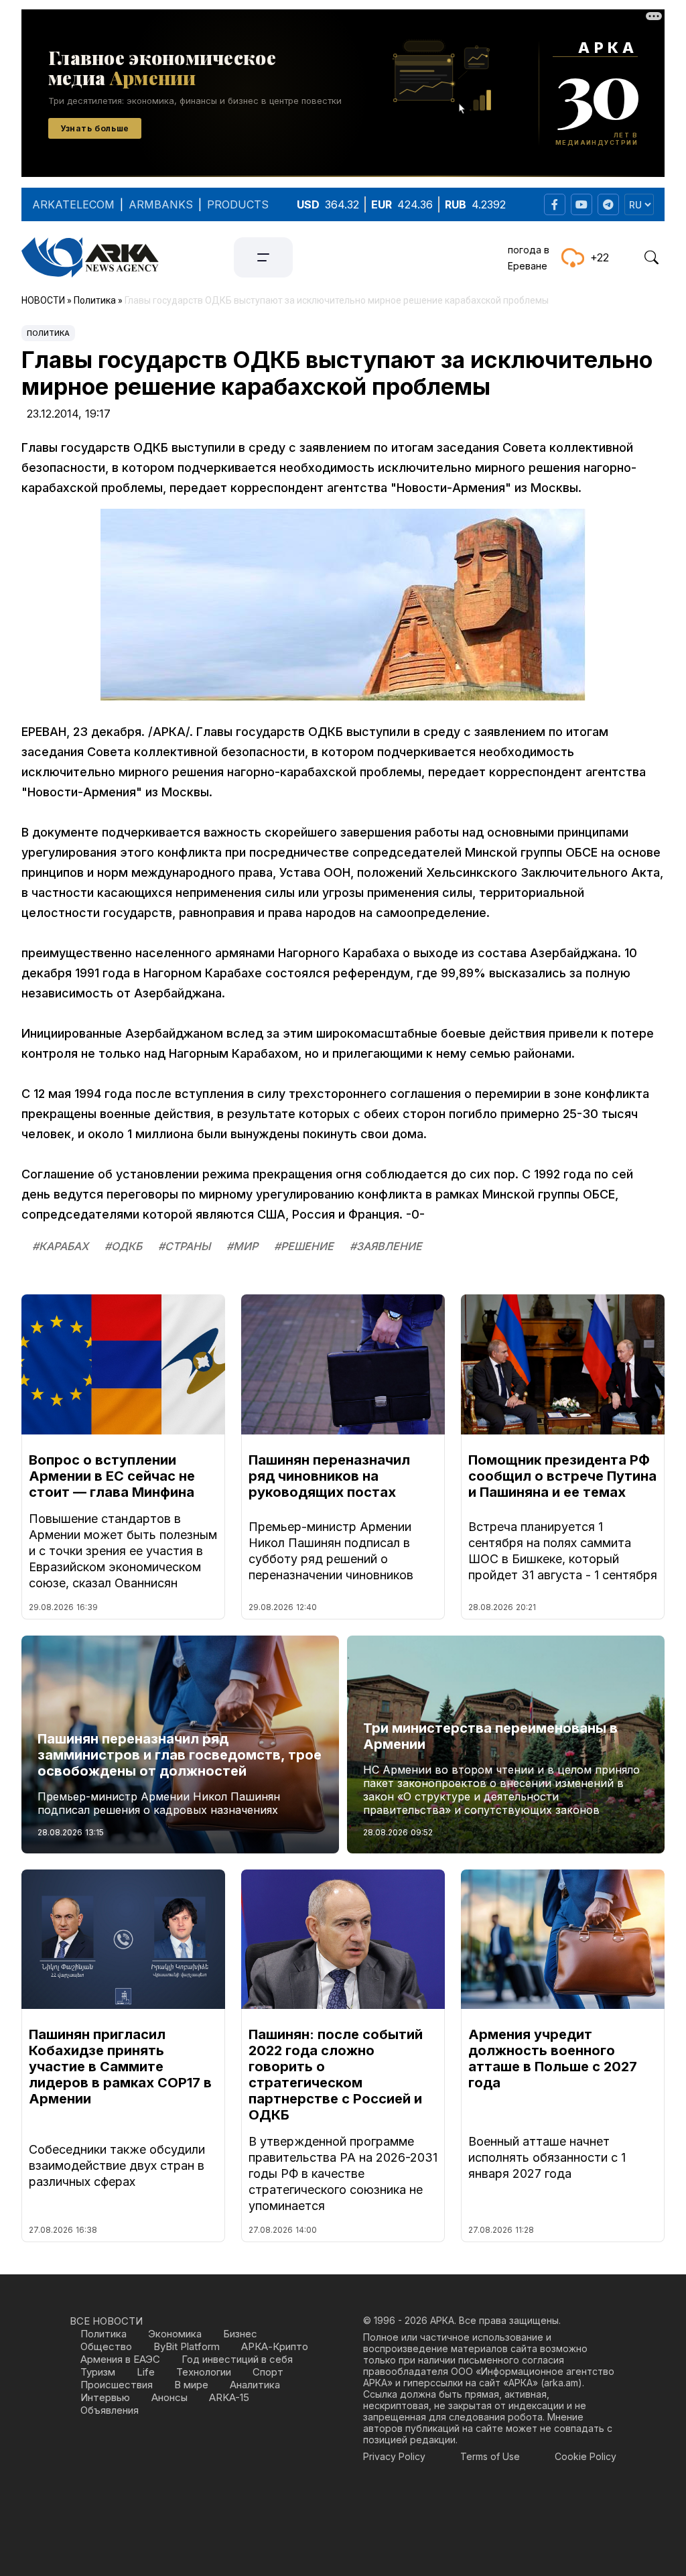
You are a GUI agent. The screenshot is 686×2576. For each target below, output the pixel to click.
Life (146, 2372)
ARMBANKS (161, 204)
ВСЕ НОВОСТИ (106, 2321)
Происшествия (117, 2385)
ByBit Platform (187, 2346)
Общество (106, 2346)
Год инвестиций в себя (237, 2359)
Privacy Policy (394, 2456)
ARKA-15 (229, 2397)
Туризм (98, 2372)
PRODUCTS (238, 204)
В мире (191, 2385)
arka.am (561, 2383)
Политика (48, 333)
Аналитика (255, 2385)
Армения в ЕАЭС (120, 2359)
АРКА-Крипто (275, 2346)
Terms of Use (490, 2456)
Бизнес (240, 2334)
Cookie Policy (586, 2456)
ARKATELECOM (73, 204)
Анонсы (169, 2397)
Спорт (268, 2372)
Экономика (175, 2334)
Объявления (110, 2410)
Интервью (105, 2397)
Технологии (204, 2372)
